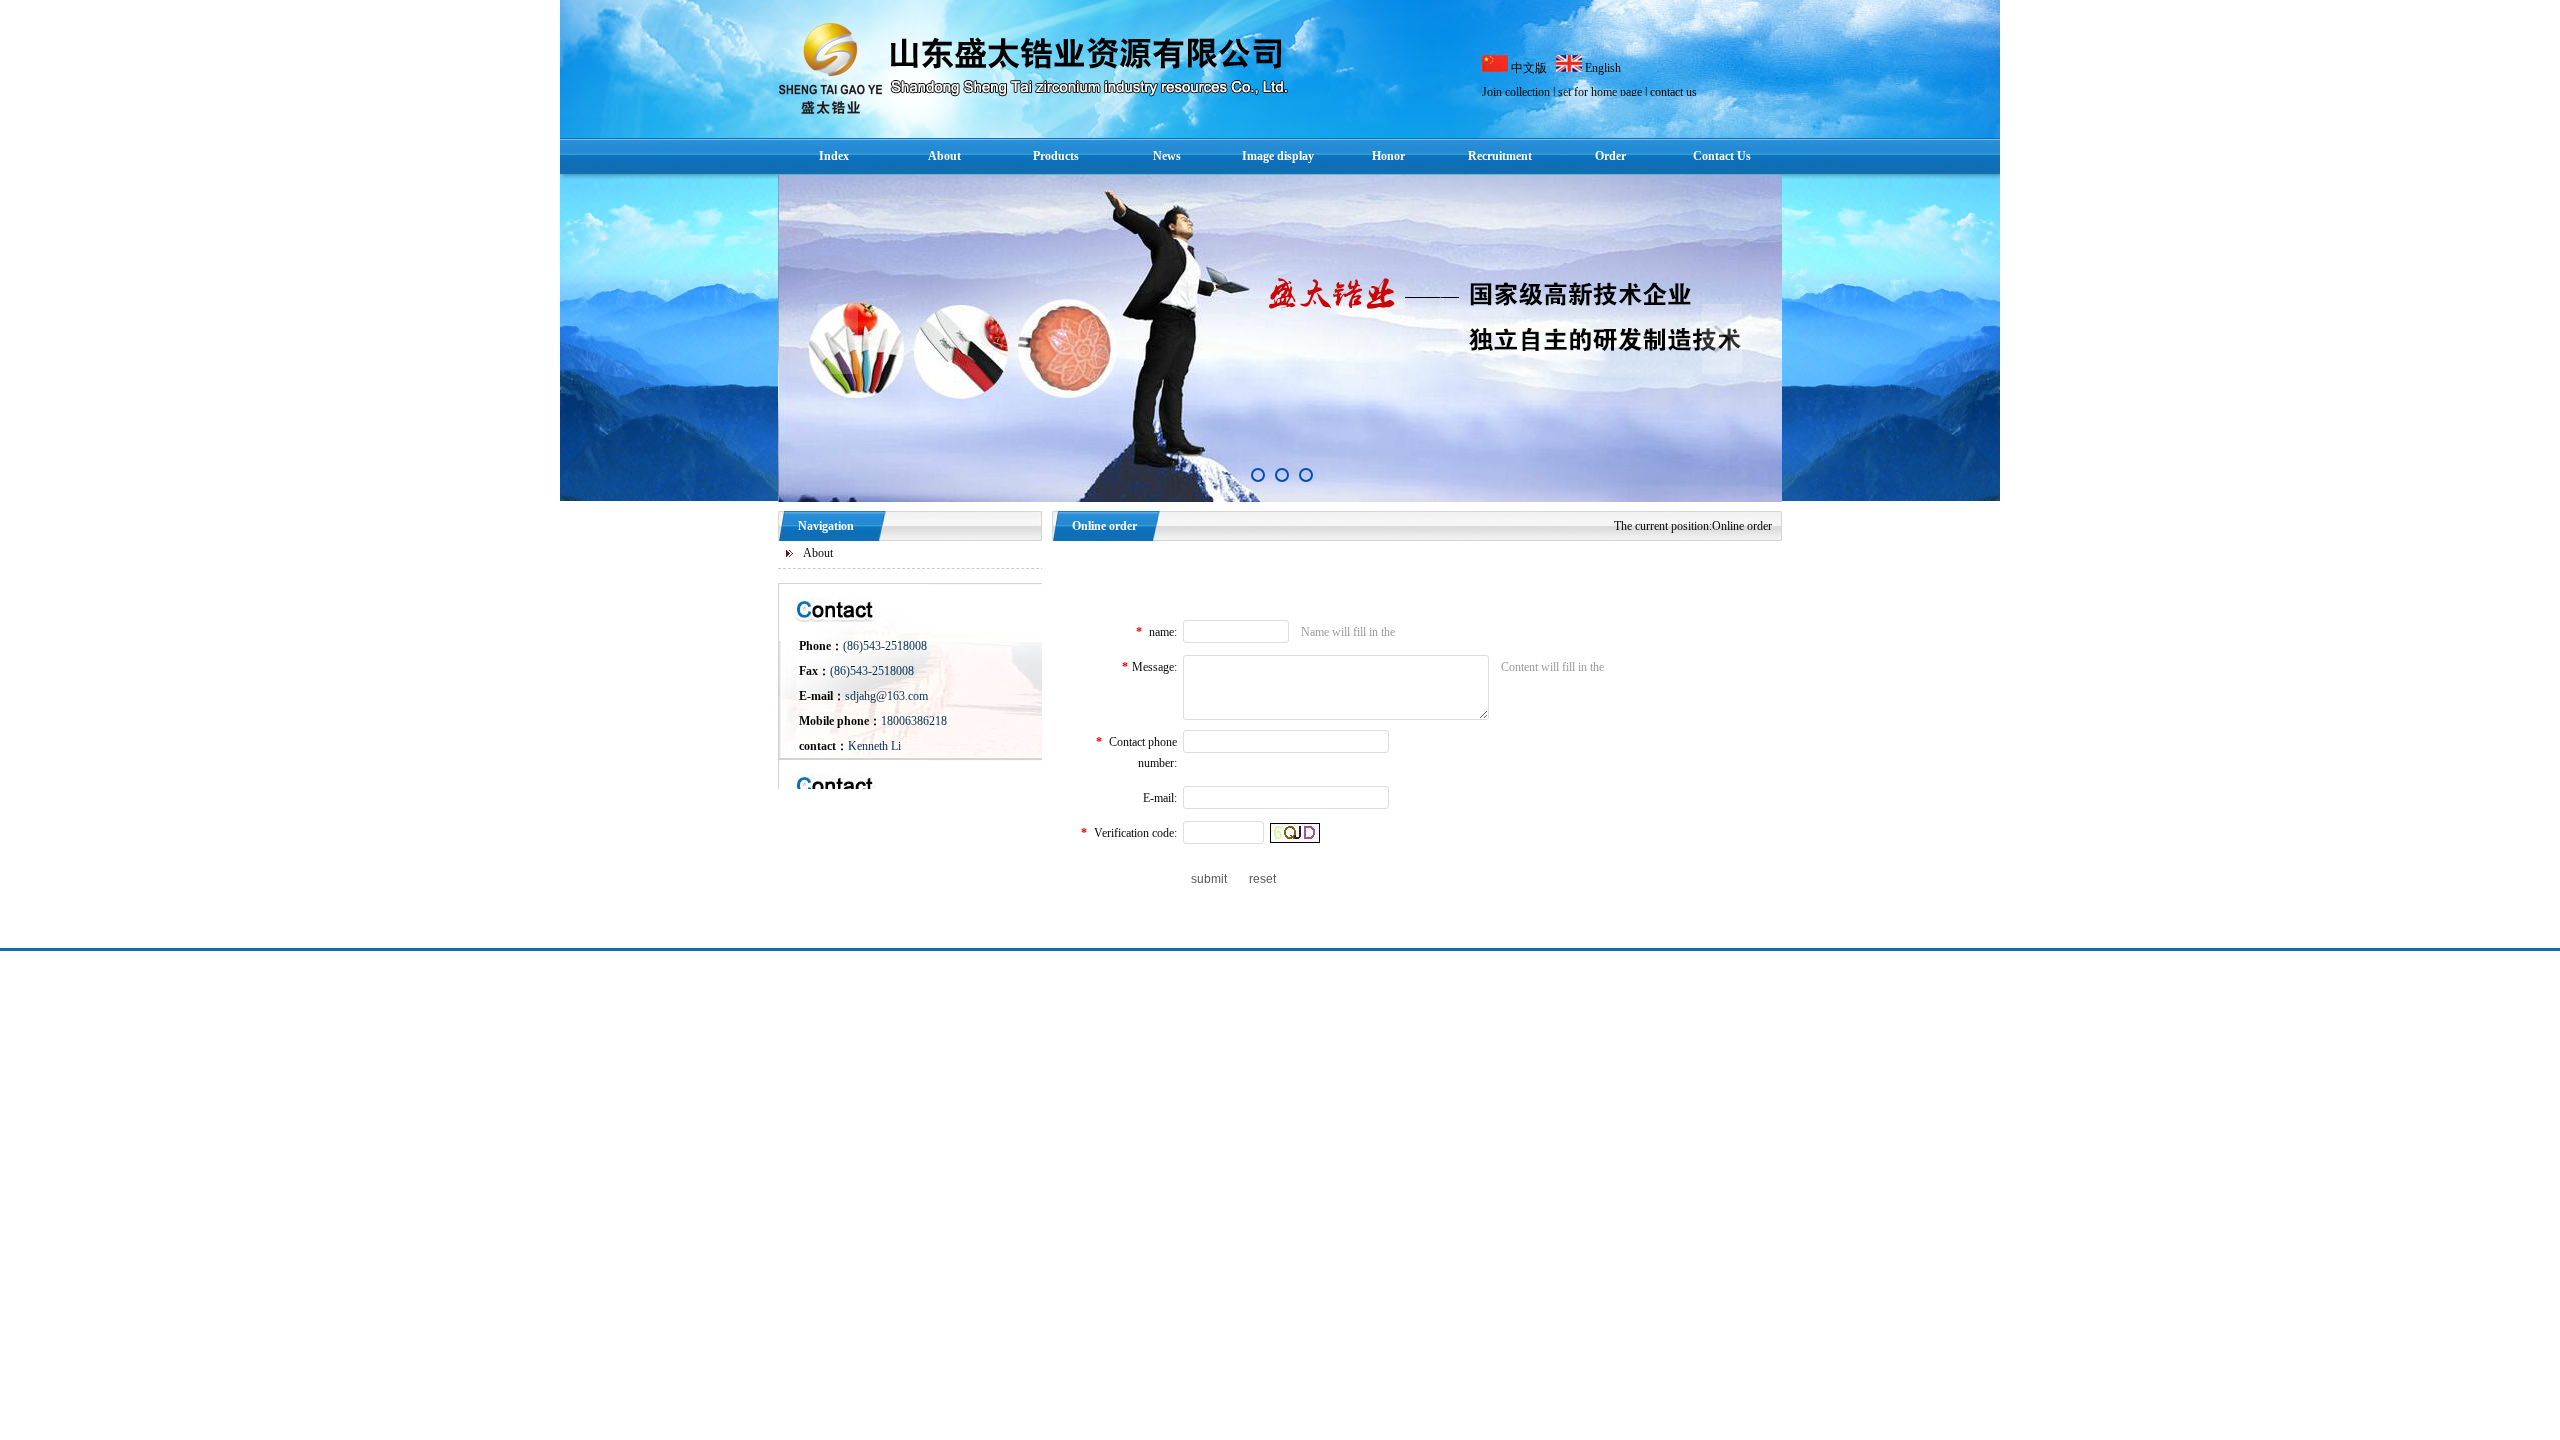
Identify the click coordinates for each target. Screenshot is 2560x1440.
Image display (1278, 156)
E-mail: (1160, 798)
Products (1056, 156)
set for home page (1600, 92)
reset (1262, 879)
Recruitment (1500, 156)
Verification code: (1135, 833)
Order (1610, 156)
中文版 (1530, 68)
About (944, 156)
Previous (838, 339)
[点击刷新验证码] (1295, 833)
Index (834, 156)
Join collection (1516, 92)
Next (1722, 339)
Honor (1388, 156)
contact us (1673, 92)
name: (1163, 632)
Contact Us (1722, 156)
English (1603, 68)
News (1167, 156)
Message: (1154, 667)
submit (1209, 879)
